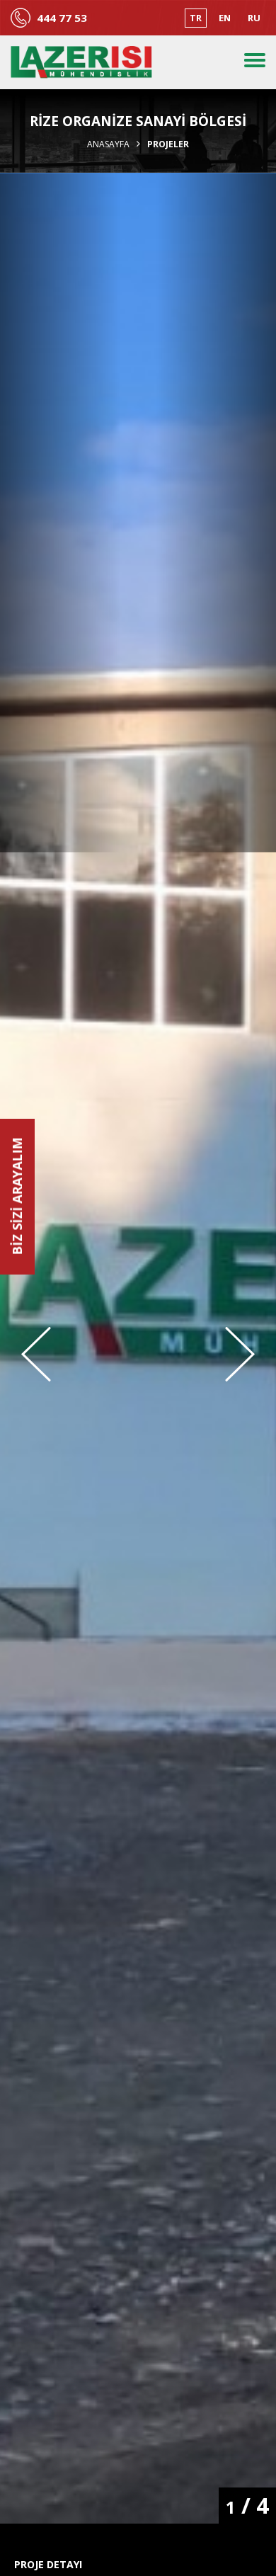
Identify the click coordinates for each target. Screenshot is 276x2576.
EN (225, 18)
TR (196, 18)
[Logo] (81, 62)
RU (254, 18)
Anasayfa (108, 144)
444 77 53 (62, 18)
